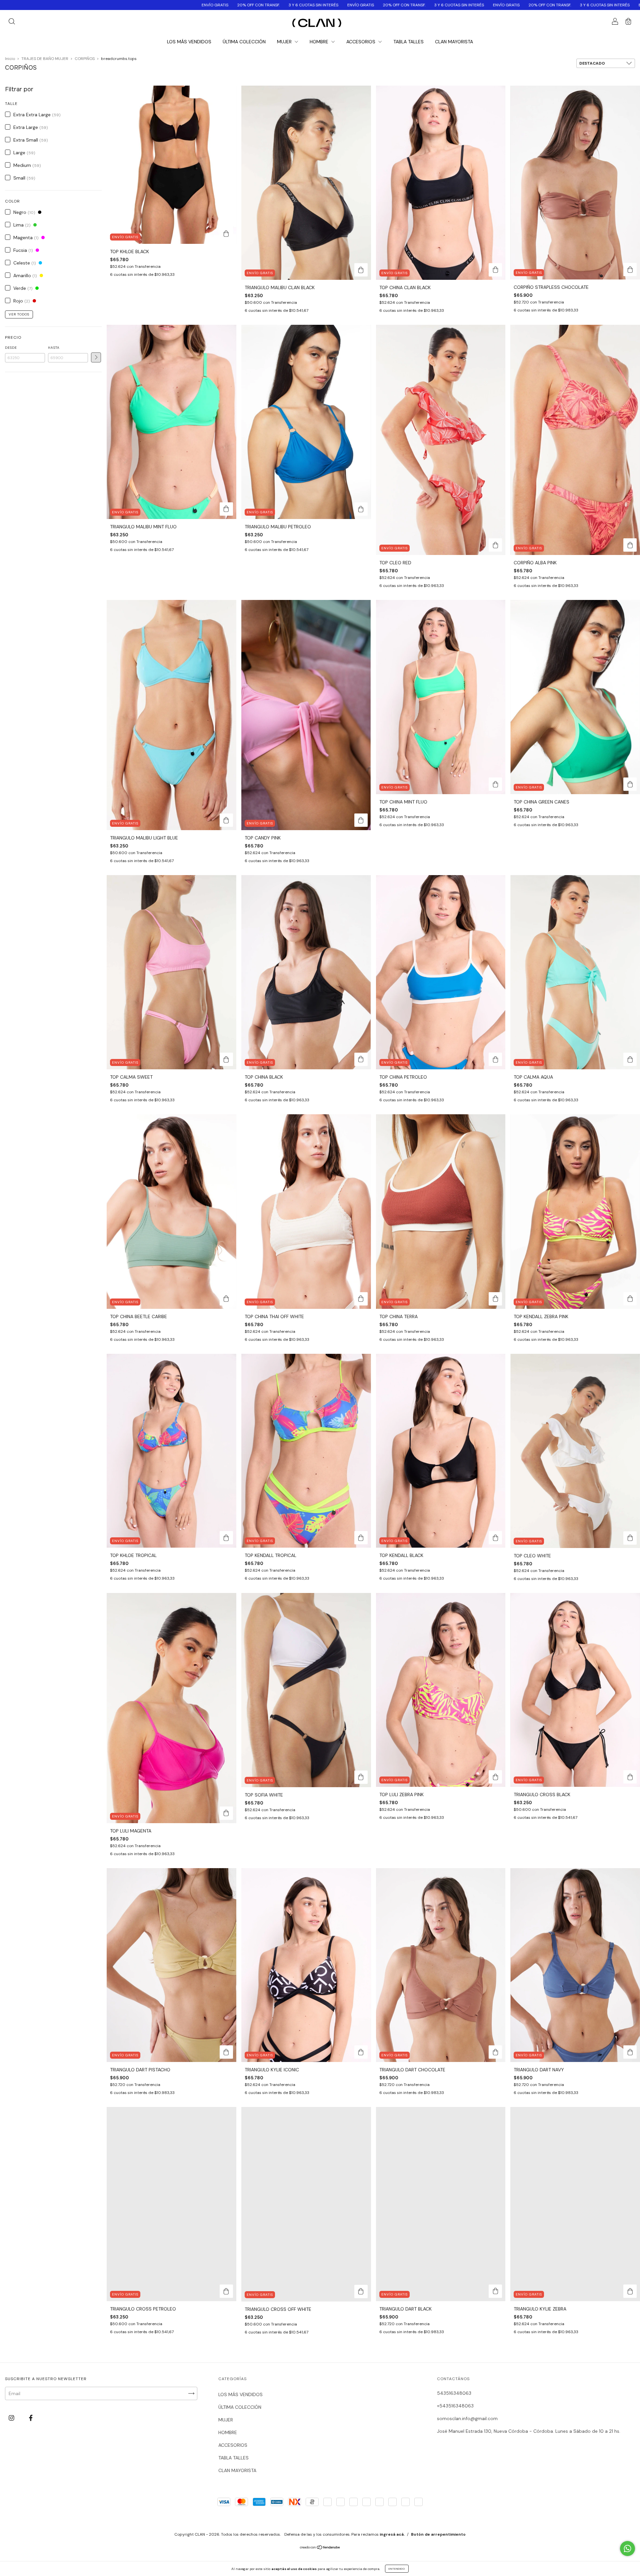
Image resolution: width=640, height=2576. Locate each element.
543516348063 (454, 2393)
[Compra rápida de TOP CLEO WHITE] (630, 1538)
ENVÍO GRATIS (83, 5)
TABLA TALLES (408, 42)
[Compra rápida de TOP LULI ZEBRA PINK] (495, 1777)
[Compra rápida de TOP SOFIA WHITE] (361, 1777)
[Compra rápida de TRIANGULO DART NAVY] (630, 2052)
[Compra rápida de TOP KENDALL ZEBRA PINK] (630, 1299)
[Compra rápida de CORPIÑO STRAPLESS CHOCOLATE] (630, 269)
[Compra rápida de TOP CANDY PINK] (361, 820)
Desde (11, 348)
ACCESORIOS (361, 42)
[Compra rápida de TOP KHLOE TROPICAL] (226, 1538)
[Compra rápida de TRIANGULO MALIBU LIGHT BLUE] (226, 820)
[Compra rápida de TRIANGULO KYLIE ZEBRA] (630, 2291)
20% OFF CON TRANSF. (127, 5)
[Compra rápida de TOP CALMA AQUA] (630, 1059)
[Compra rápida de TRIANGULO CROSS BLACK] (630, 1777)
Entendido (397, 2569)
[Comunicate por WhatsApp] (627, 2549)
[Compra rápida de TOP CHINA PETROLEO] (495, 1059)
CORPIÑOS (85, 59)
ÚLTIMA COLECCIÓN (244, 42)
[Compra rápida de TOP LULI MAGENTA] (226, 1813)
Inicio (10, 59)
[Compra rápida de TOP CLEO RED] (495, 545)
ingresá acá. (392, 2534)
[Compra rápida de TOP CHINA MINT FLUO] (495, 784)
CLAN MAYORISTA (454, 42)
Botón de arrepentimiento (438, 2534)
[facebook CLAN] (31, 2418)
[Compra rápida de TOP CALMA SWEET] (226, 1059)
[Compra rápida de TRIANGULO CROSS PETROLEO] (226, 2291)
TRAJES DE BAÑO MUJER (45, 59)
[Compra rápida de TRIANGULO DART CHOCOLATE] (495, 2052)
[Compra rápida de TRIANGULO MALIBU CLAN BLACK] (361, 270)
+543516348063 (455, 2406)
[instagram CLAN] (12, 2418)
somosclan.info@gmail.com (467, 2418)
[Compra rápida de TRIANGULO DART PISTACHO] (226, 2052)
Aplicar (96, 357)
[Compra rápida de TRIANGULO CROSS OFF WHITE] (361, 2292)
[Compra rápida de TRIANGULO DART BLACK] (495, 2291)
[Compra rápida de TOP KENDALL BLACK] (495, 1538)
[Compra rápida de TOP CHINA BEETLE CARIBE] (226, 1299)
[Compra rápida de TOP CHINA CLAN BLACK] (495, 270)
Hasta (54, 348)
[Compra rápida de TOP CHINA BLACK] (361, 1059)
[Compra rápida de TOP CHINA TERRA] (495, 1299)
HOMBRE (320, 42)
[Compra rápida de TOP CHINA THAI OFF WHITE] (361, 1299)
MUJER (285, 42)
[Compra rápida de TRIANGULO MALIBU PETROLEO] (361, 509)
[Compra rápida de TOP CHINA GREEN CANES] (630, 784)
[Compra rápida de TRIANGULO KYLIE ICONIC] (361, 2052)
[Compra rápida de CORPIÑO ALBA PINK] (630, 545)
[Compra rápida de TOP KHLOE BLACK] (226, 234)
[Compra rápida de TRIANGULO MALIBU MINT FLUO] (226, 509)
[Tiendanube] (320, 2548)
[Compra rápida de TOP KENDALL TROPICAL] (361, 1538)
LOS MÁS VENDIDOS (189, 42)
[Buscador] (12, 22)
